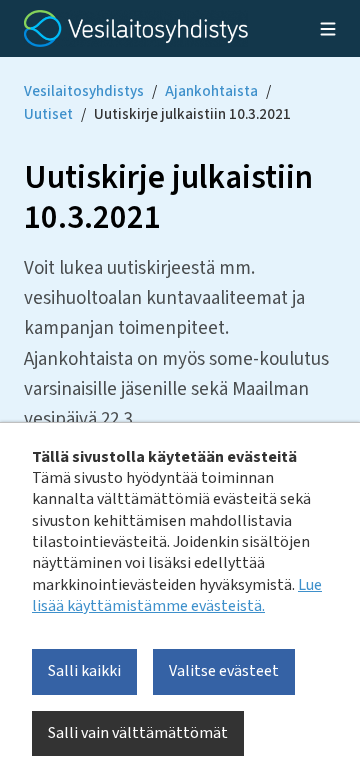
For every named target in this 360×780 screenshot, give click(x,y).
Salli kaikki (84, 671)
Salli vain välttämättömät (138, 733)
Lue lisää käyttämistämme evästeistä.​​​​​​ (177, 595)
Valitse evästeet (224, 671)
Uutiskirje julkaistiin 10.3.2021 (192, 114)
